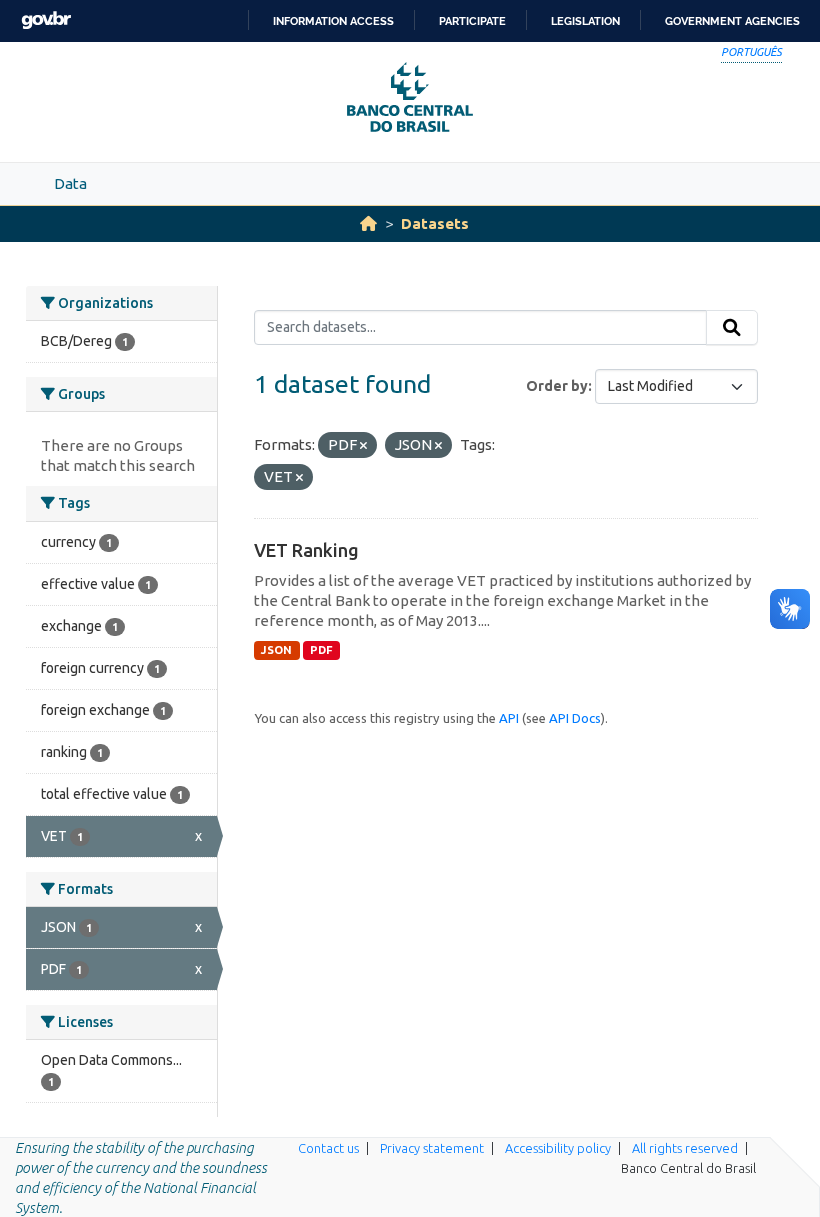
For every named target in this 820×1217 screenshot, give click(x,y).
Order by (557, 386)
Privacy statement (432, 1148)
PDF (321, 650)
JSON (276, 650)
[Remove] (363, 446)
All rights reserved (685, 1148)
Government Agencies (732, 21)
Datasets (435, 223)
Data (70, 183)
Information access (333, 21)
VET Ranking (306, 550)
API (509, 718)
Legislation (585, 21)
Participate (472, 21)
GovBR (46, 20)
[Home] (368, 223)
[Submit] (732, 328)
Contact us (328, 1148)
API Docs (575, 718)
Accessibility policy (558, 1148)
